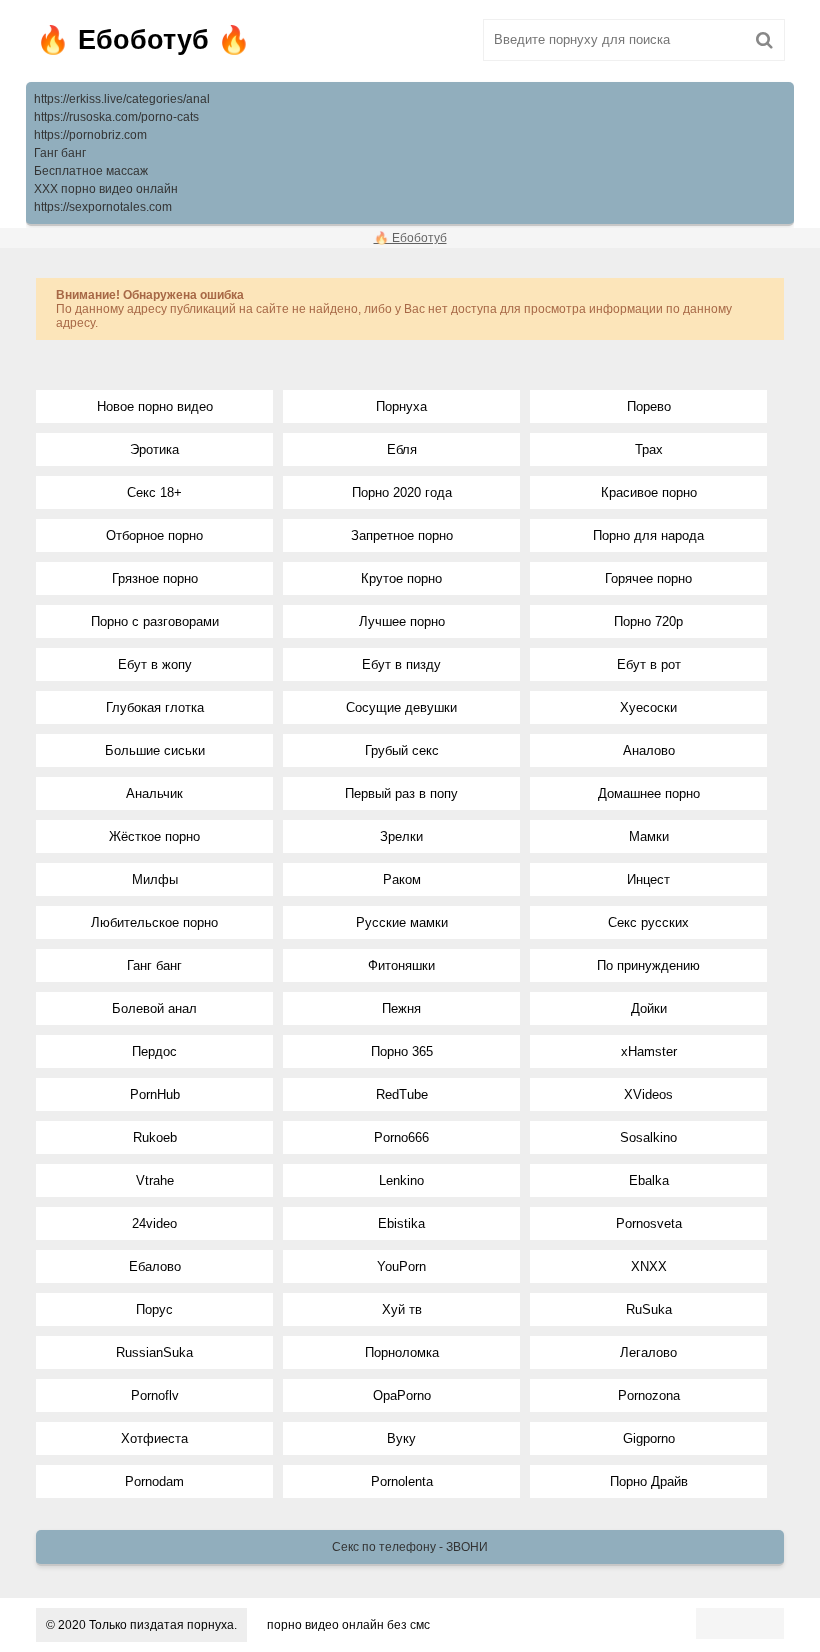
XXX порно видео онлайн (106, 189)
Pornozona (649, 1395)
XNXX (649, 1266)
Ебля (402, 449)
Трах (649, 449)
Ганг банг (60, 153)
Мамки (649, 836)
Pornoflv (155, 1395)
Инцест (648, 879)
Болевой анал (154, 1008)
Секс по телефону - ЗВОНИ (410, 1547)
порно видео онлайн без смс (348, 1625)
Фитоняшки (401, 965)
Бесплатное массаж (91, 171)
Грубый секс (402, 750)
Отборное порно (154, 535)
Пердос (154, 1051)
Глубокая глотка (155, 707)
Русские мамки (402, 922)
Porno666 (401, 1137)
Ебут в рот (649, 664)
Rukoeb (155, 1137)
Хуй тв (402, 1309)
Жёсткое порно (154, 836)
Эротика (154, 449)
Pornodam (154, 1481)
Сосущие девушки (401, 707)
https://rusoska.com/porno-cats (116, 117)
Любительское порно (154, 922)
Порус (154, 1309)
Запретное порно (402, 535)
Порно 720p (648, 621)
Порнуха (401, 406)
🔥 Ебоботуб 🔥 (143, 40)
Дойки (649, 1008)
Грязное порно (155, 578)
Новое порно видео (155, 406)
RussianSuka (154, 1352)
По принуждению (648, 965)
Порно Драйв (649, 1481)
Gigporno (649, 1438)
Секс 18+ (154, 492)
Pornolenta (402, 1481)
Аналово (649, 750)
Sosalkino (648, 1137)
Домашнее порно (649, 793)
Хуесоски (648, 707)
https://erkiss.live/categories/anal (122, 99)
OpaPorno (402, 1395)
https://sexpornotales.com (103, 207)
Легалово (648, 1352)
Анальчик (154, 793)
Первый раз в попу (401, 793)
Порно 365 (402, 1051)
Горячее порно (648, 578)
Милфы (155, 879)
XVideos (648, 1094)
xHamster (649, 1051)
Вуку (401, 1438)
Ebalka (649, 1180)
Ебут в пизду (401, 664)
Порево (649, 406)
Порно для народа (648, 535)
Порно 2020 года (402, 492)
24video (154, 1223)
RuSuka (649, 1309)
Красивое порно (649, 492)
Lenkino (401, 1180)
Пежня (401, 1008)
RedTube (402, 1094)
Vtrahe (155, 1180)
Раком (402, 879)
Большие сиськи (155, 750)
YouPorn (401, 1266)
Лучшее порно (402, 621)
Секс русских (648, 922)
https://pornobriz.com (90, 135)
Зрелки (401, 836)
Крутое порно (401, 578)
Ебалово (155, 1266)
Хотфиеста (154, 1438)
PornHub (155, 1094)
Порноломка (402, 1352)
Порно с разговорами (155, 621)
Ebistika (401, 1223)
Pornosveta (649, 1223)
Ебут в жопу (155, 664)
